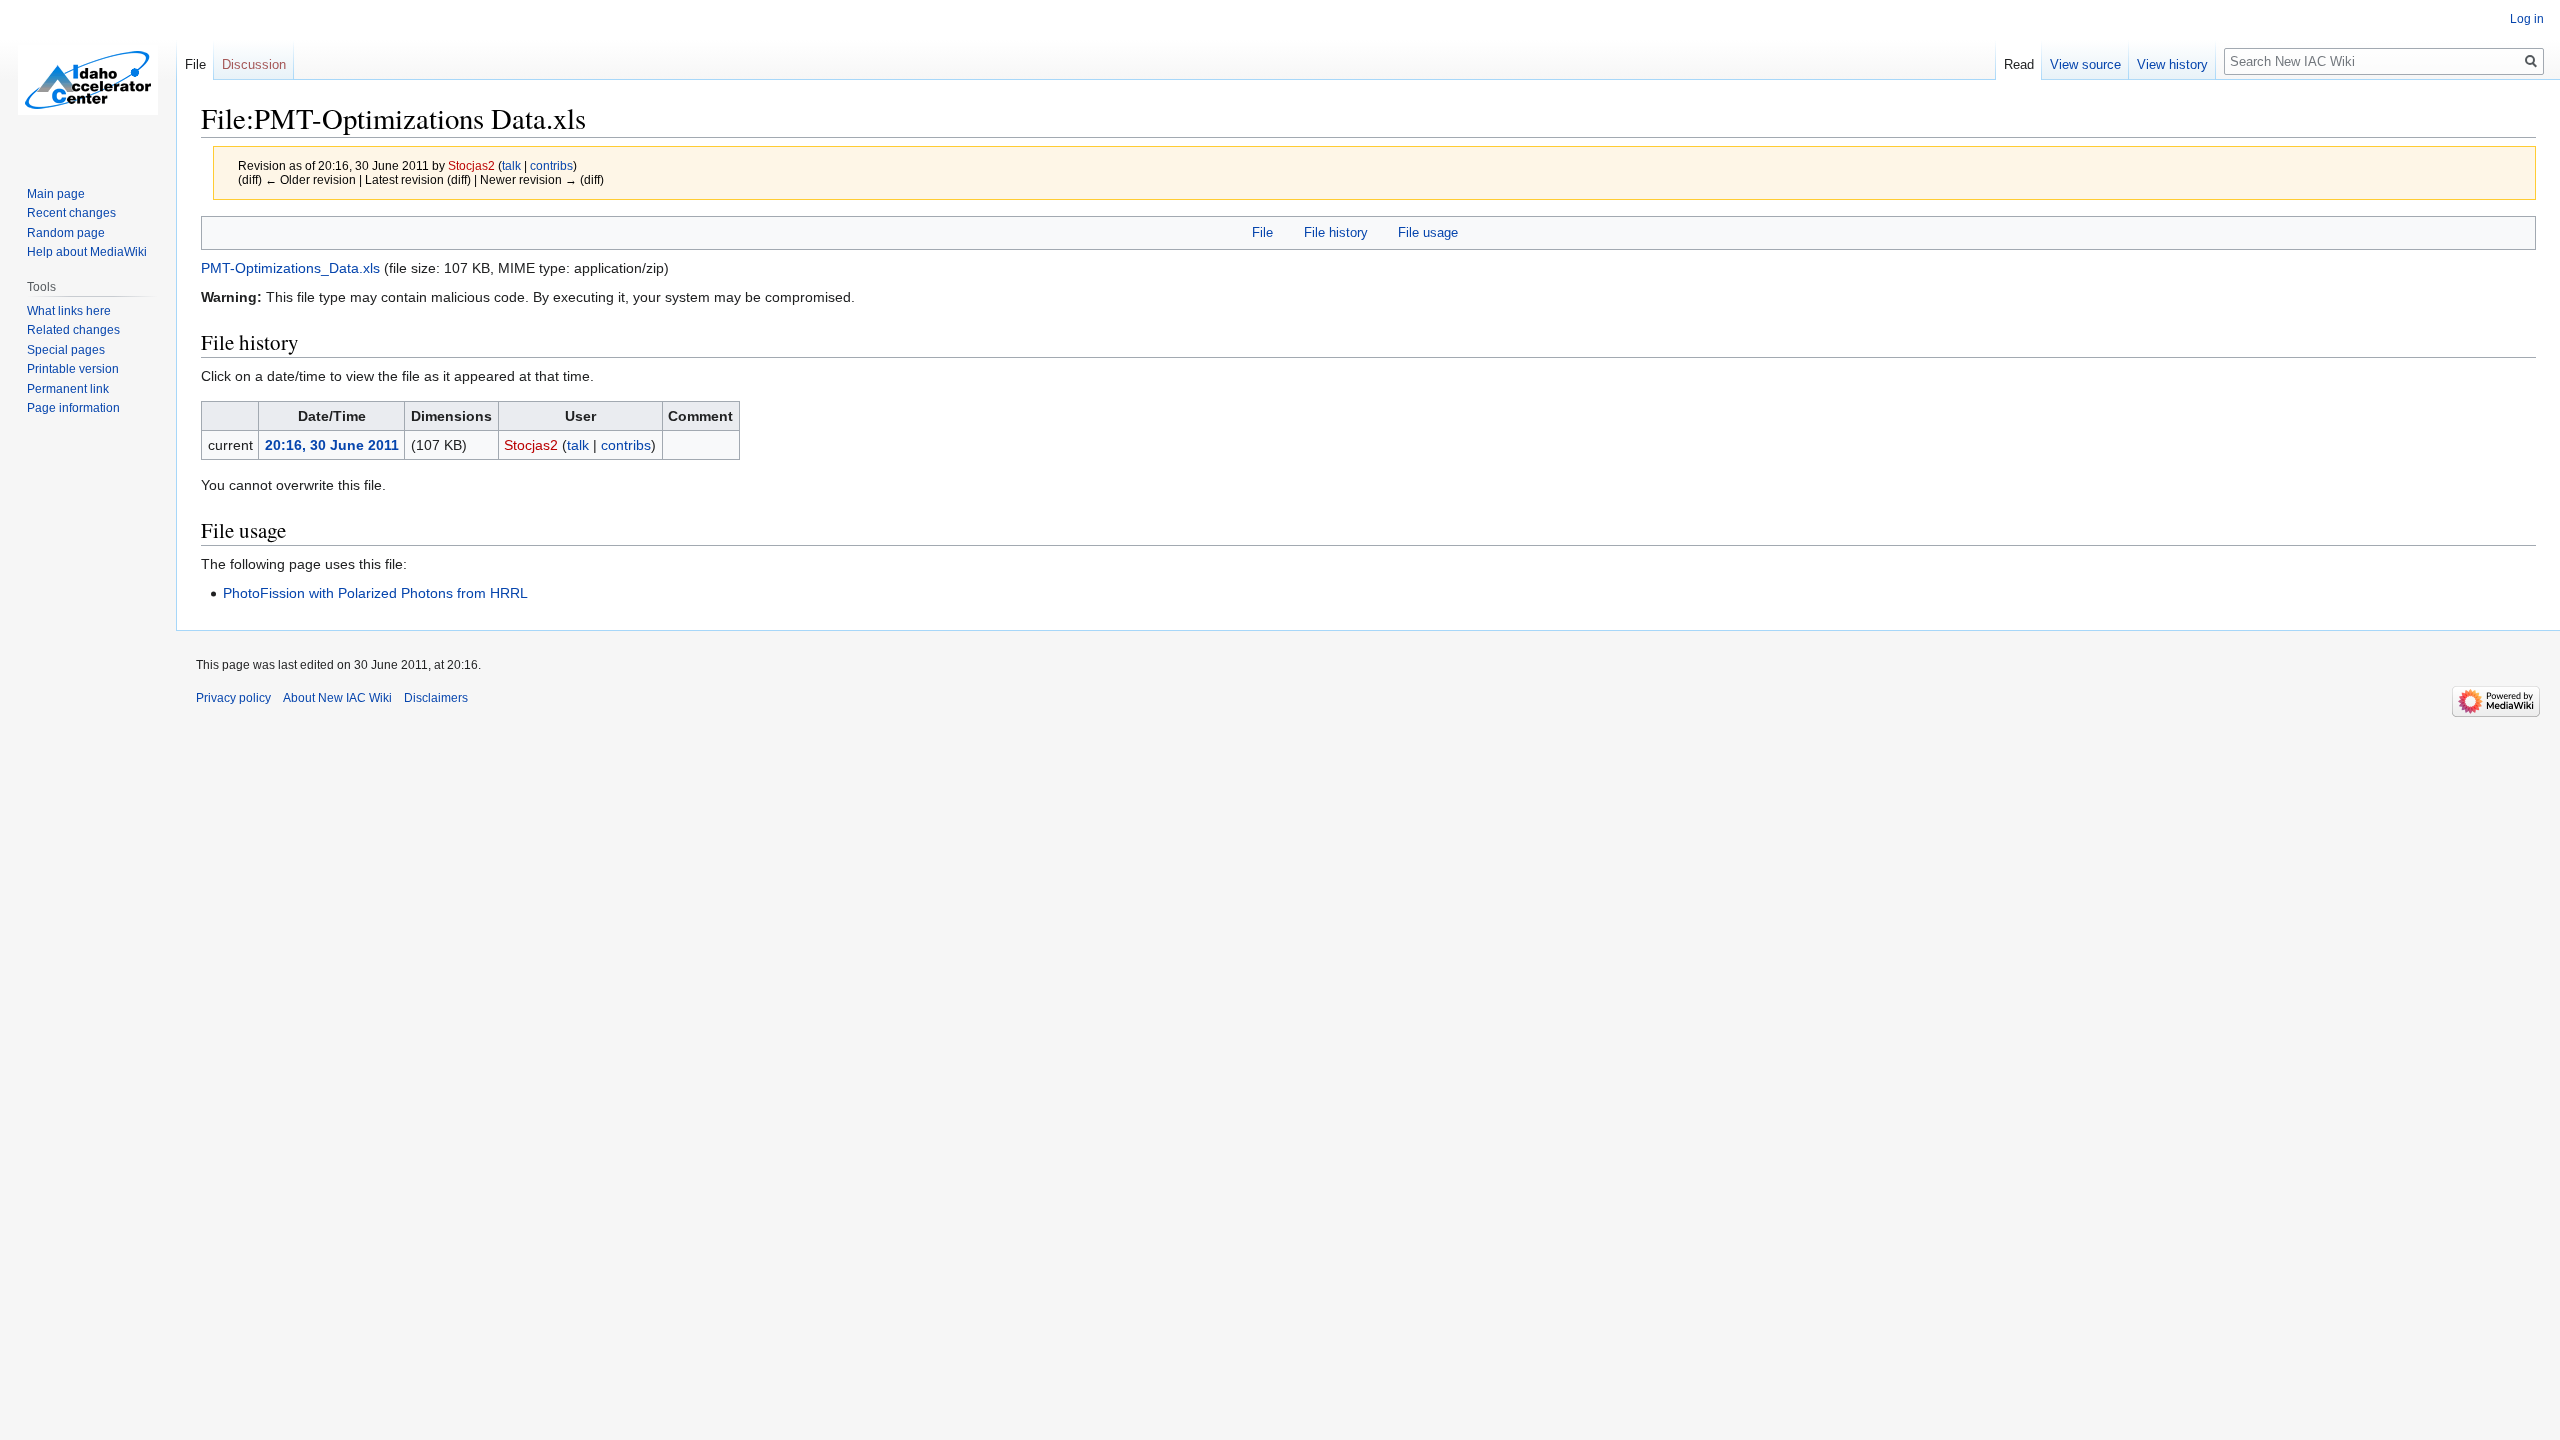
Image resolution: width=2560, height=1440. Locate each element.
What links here (69, 311)
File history (1336, 232)
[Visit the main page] (88, 80)
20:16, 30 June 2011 (332, 445)
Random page (66, 233)
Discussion (254, 64)
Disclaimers (436, 698)
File (1262, 232)
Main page (56, 194)
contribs (551, 165)
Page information (73, 408)
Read (2019, 64)
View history (2172, 64)
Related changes (73, 330)
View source (2085, 64)
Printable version (73, 369)
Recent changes (71, 213)
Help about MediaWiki (87, 252)
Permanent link (68, 389)
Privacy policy (233, 698)
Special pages (66, 350)
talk (511, 165)
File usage (1428, 232)
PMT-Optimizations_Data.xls (290, 268)
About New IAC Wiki (337, 698)
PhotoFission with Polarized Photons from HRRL (375, 593)
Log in (2527, 19)
